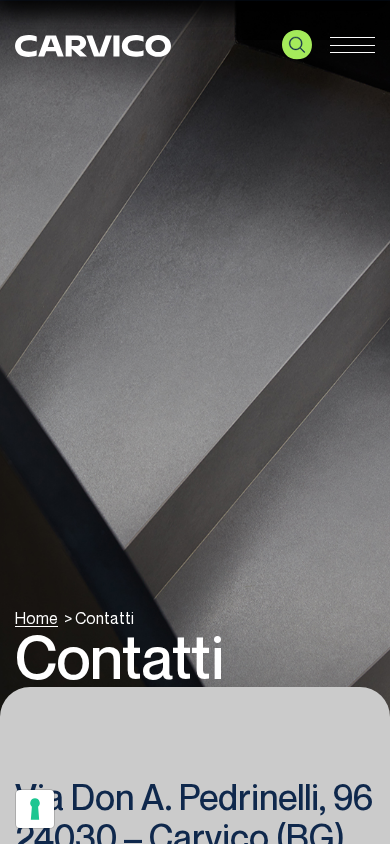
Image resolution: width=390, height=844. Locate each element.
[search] (297, 45)
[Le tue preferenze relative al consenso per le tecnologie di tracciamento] (35, 809)
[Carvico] (93, 45)
